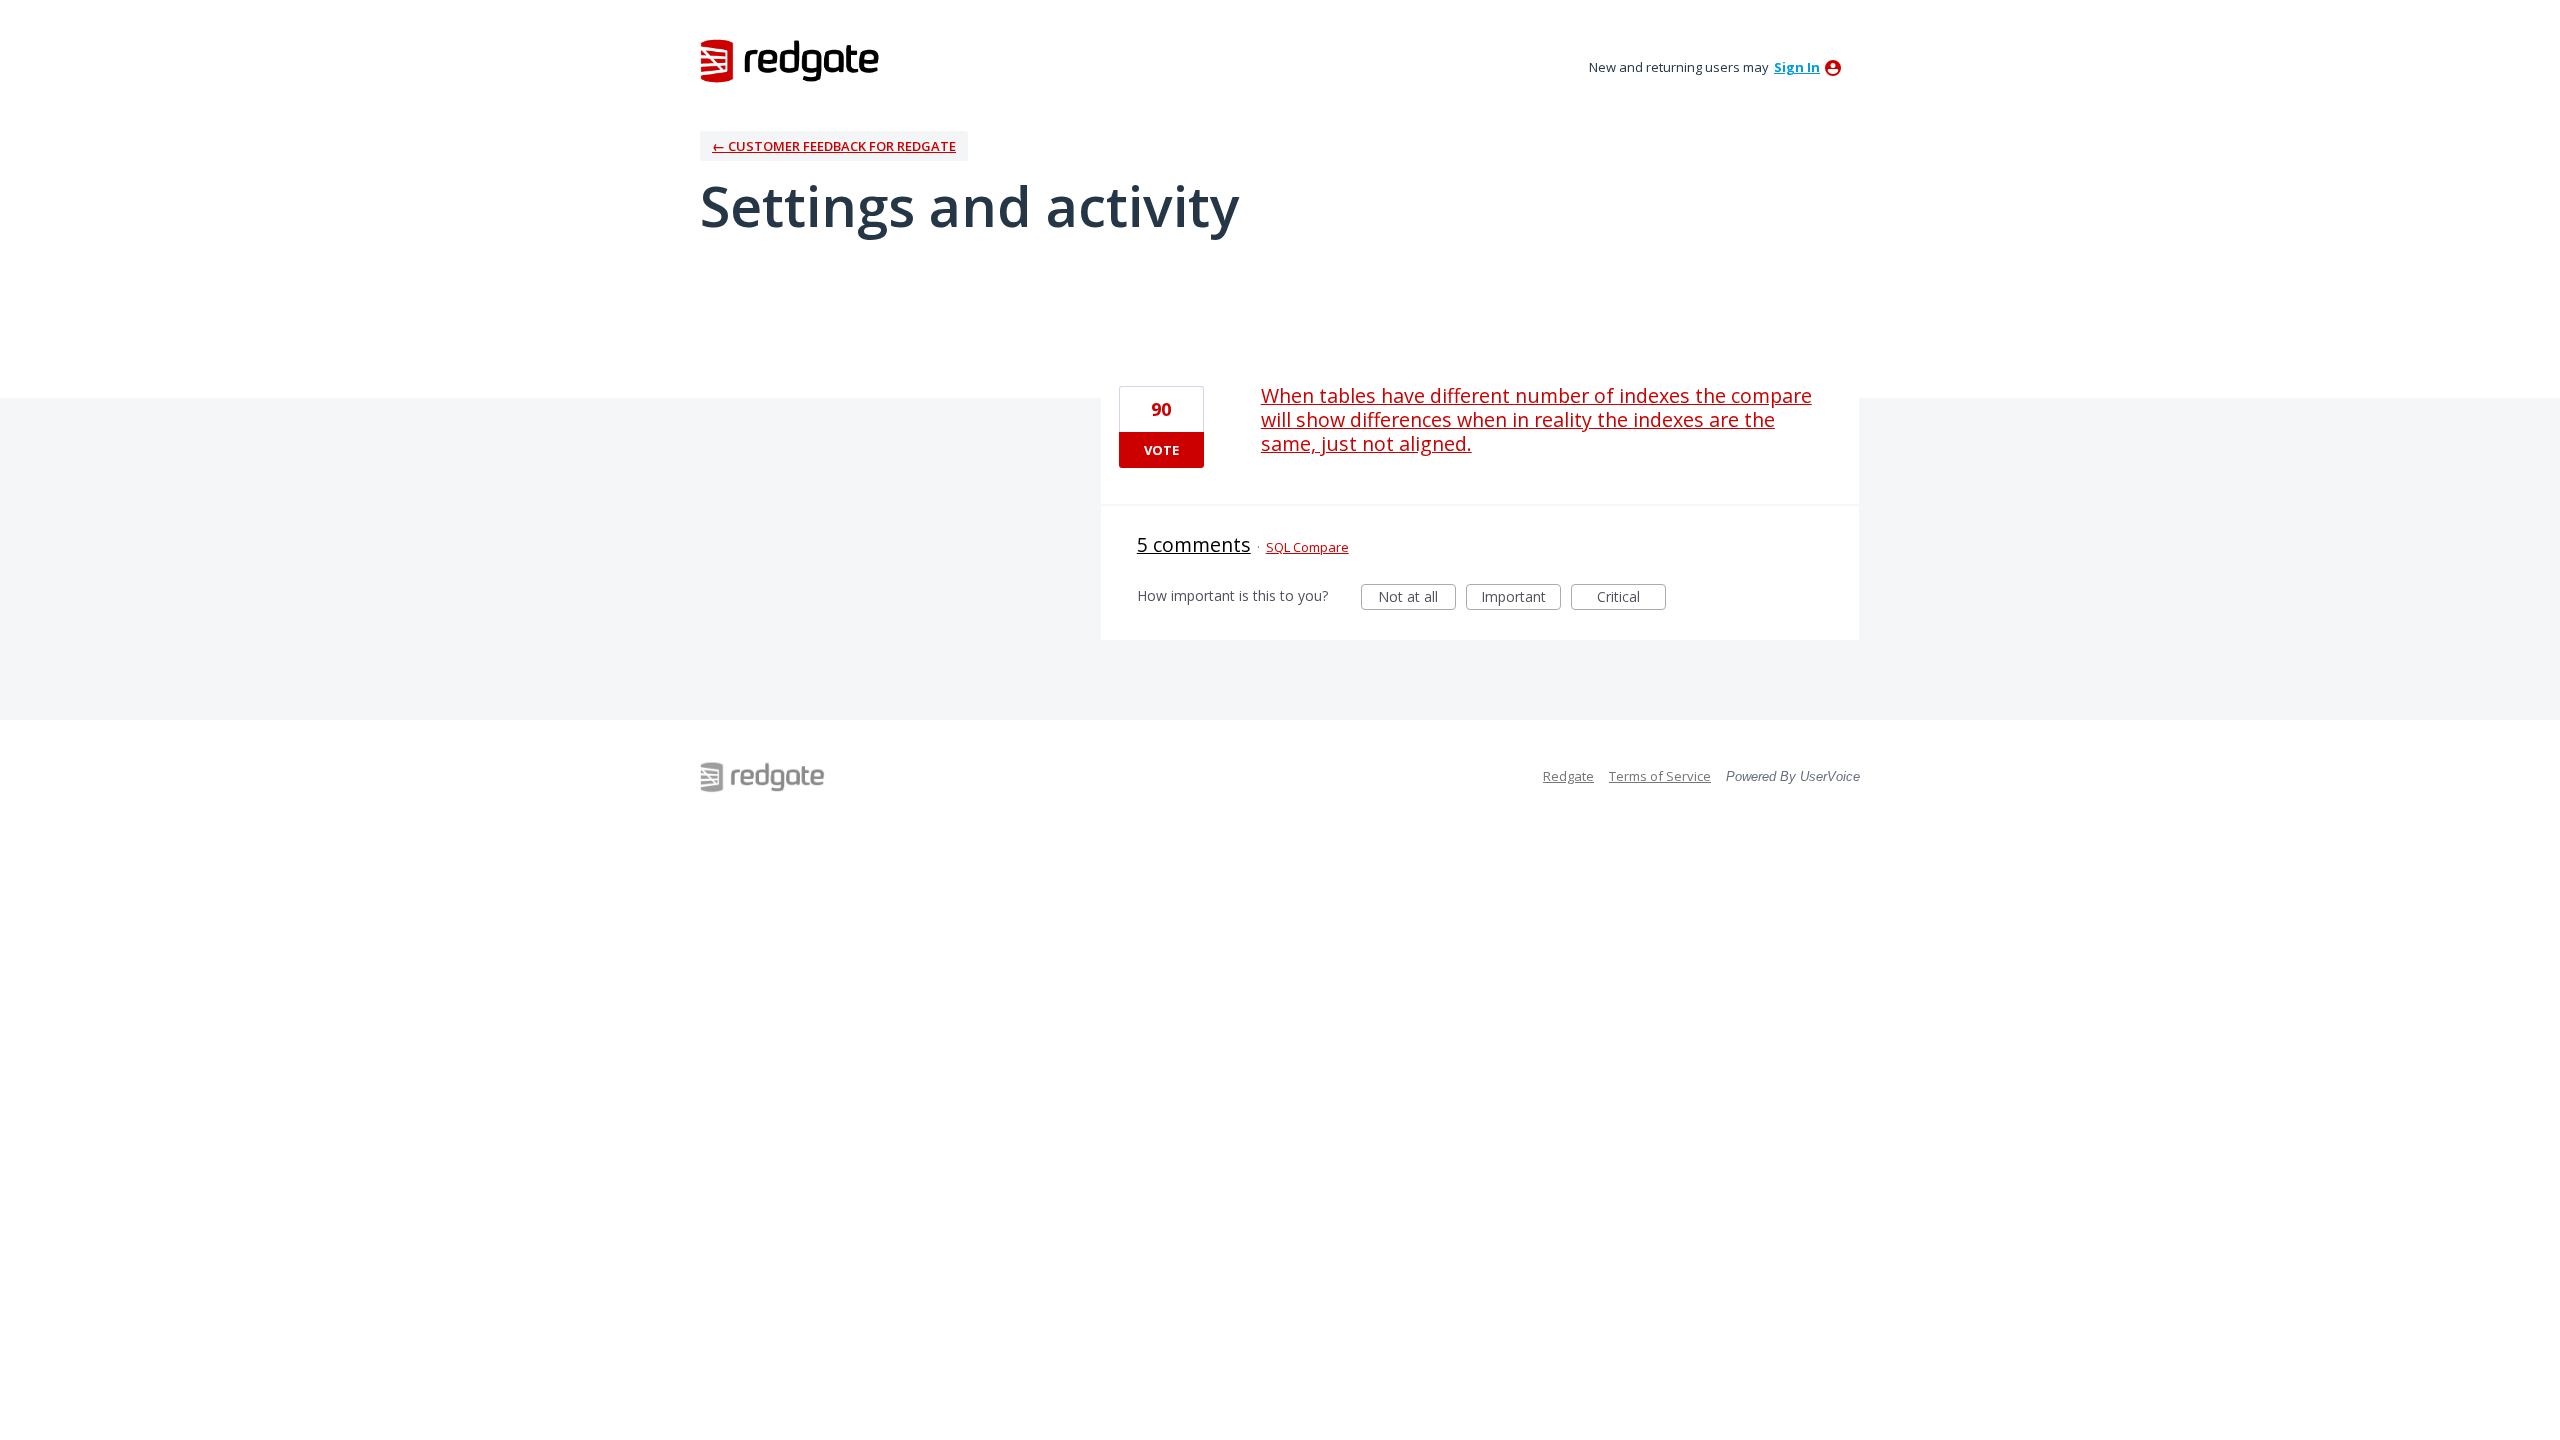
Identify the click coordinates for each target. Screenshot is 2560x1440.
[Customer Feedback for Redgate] (790, 60)
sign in (1797, 67)
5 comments (1194, 544)
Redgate (1568, 776)
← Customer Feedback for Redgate (834, 146)
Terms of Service (1660, 776)
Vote (1161, 450)
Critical (1631, 598)
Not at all (1417, 598)
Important (1521, 598)
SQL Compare (1307, 547)
